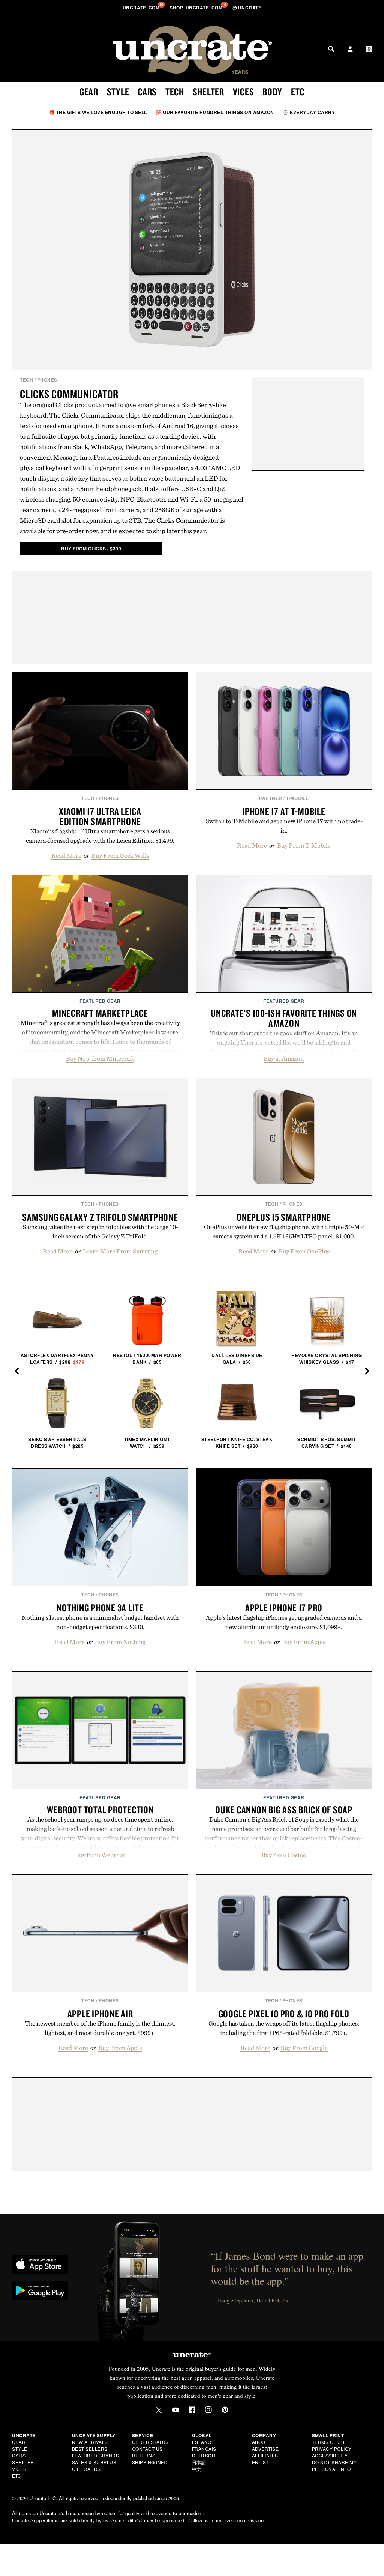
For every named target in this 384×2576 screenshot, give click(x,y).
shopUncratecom (197, 8)
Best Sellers (90, 2449)
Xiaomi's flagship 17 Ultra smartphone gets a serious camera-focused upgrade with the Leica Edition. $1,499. (100, 836)
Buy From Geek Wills (120, 855)
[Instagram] (208, 2410)
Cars (147, 92)
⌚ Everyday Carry (309, 112)
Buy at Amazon (284, 1058)
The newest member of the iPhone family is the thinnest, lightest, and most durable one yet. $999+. (100, 2028)
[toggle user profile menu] (350, 50)
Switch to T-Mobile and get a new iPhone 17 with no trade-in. (284, 826)
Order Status (150, 2442)
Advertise (265, 2449)
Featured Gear (100, 1001)
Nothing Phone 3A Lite (100, 1608)
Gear (89, 92)
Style (118, 92)
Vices (244, 92)
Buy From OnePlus (304, 1251)
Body (272, 92)
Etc (298, 92)
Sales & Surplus (94, 2462)
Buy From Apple (304, 1642)
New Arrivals (90, 2442)
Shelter (208, 92)
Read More (66, 855)
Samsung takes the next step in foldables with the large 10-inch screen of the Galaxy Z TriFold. (100, 1232)
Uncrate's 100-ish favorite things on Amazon (284, 1018)
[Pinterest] (225, 2410)
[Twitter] (159, 2410)
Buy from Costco (284, 1855)
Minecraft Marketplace (100, 1013)
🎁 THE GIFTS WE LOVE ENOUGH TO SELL (98, 112)
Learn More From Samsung (120, 1251)
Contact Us (147, 2449)
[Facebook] (192, 2410)
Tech (175, 92)
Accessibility (330, 2455)
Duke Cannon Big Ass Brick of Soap (284, 1810)
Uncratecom (142, 8)
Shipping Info (150, 2462)
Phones (47, 380)
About (260, 2442)
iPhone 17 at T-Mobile (284, 811)
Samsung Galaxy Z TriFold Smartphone (100, 1217)
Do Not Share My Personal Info (334, 2466)
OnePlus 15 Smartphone (284, 1217)
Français (204, 2449)
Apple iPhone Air (100, 2014)
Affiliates (265, 2455)
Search (331, 49)
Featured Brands (96, 2455)
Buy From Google (304, 2048)
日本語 (199, 2462)
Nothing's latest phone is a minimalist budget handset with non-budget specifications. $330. (100, 1622)
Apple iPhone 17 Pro (284, 1608)
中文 (197, 2469)
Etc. (17, 2476)
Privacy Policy (332, 2449)
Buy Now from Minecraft (100, 1058)
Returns (144, 2455)
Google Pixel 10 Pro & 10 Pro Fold (284, 2014)
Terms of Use (330, 2442)
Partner (271, 798)
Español (203, 2442)
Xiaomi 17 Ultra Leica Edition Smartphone (100, 816)
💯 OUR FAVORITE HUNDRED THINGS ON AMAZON (215, 112)
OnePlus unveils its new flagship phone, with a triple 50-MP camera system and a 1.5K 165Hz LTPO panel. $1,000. (284, 1232)
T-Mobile (297, 798)
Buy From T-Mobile (304, 845)
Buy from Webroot (100, 1855)
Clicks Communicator (69, 394)
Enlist (260, 2462)
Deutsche (205, 2455)
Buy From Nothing (120, 1642)
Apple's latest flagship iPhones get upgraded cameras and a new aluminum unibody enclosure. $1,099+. (284, 1622)
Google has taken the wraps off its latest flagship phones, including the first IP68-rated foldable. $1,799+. (284, 2028)
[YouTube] (175, 2410)
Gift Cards (86, 2469)
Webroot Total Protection (100, 1810)
